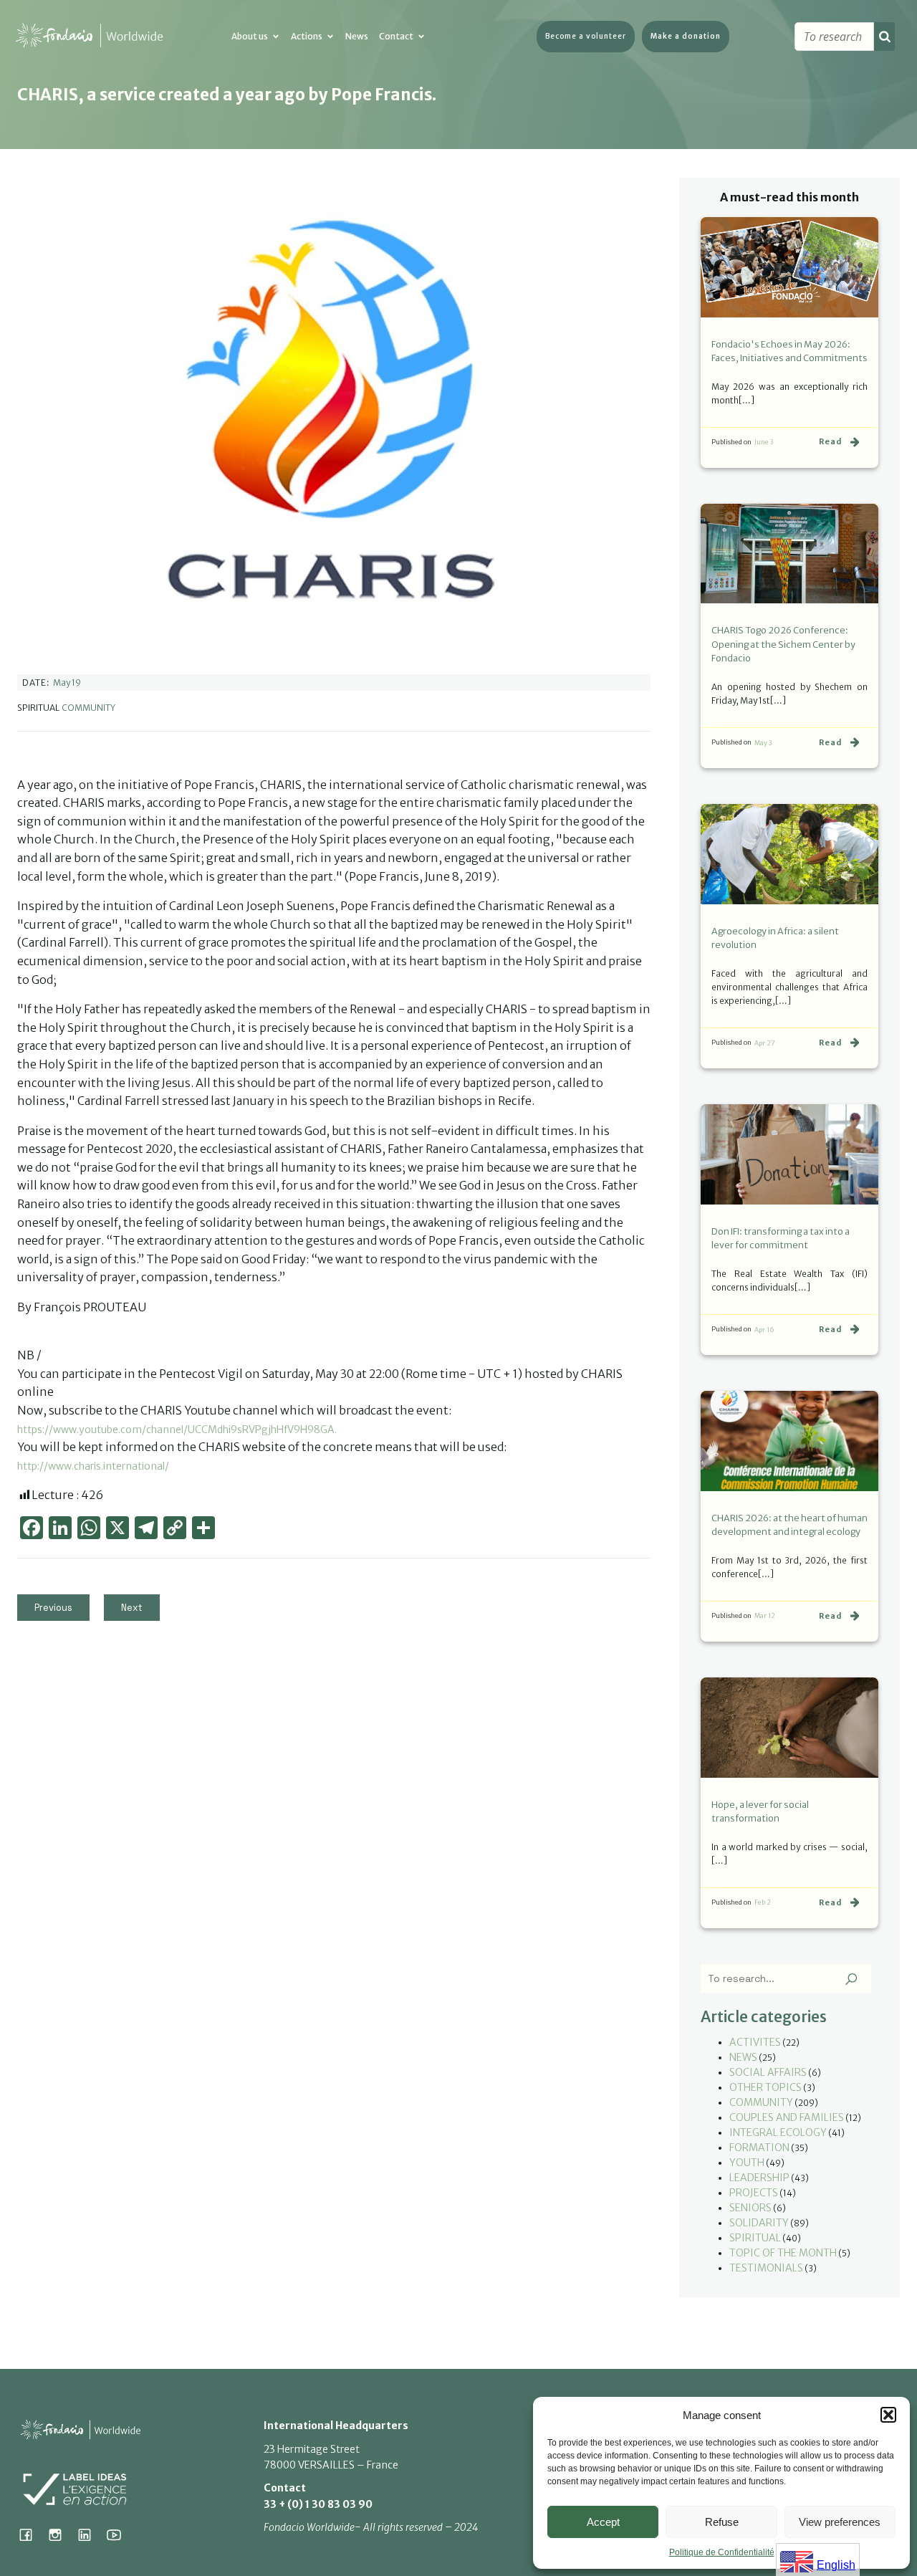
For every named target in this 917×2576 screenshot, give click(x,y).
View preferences (840, 2522)
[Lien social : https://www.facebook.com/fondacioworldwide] (31, 2534)
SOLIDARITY (759, 2223)
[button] (888, 2415)
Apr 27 (765, 1043)
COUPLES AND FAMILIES (787, 2117)
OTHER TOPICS (765, 2087)
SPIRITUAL (755, 2238)
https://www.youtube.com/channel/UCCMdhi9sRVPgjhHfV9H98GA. (177, 1430)
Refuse (722, 2522)
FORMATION (759, 2148)
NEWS (743, 2057)
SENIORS (750, 2208)
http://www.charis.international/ (93, 1466)
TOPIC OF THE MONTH (783, 2253)
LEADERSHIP (759, 2178)
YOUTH (747, 2163)
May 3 (763, 743)
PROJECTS (754, 2193)
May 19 (67, 683)
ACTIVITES (755, 2042)
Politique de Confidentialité (722, 2552)
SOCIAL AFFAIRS (768, 2072)
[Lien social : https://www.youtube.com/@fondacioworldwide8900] (119, 2534)
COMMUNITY (88, 708)
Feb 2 (763, 1902)
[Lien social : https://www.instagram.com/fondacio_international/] (61, 2534)
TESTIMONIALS (766, 2268)
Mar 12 (765, 1615)
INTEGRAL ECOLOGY (778, 2132)
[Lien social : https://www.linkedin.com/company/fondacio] (90, 2534)
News (357, 36)
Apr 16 (764, 1330)
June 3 (764, 442)
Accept (603, 2522)
